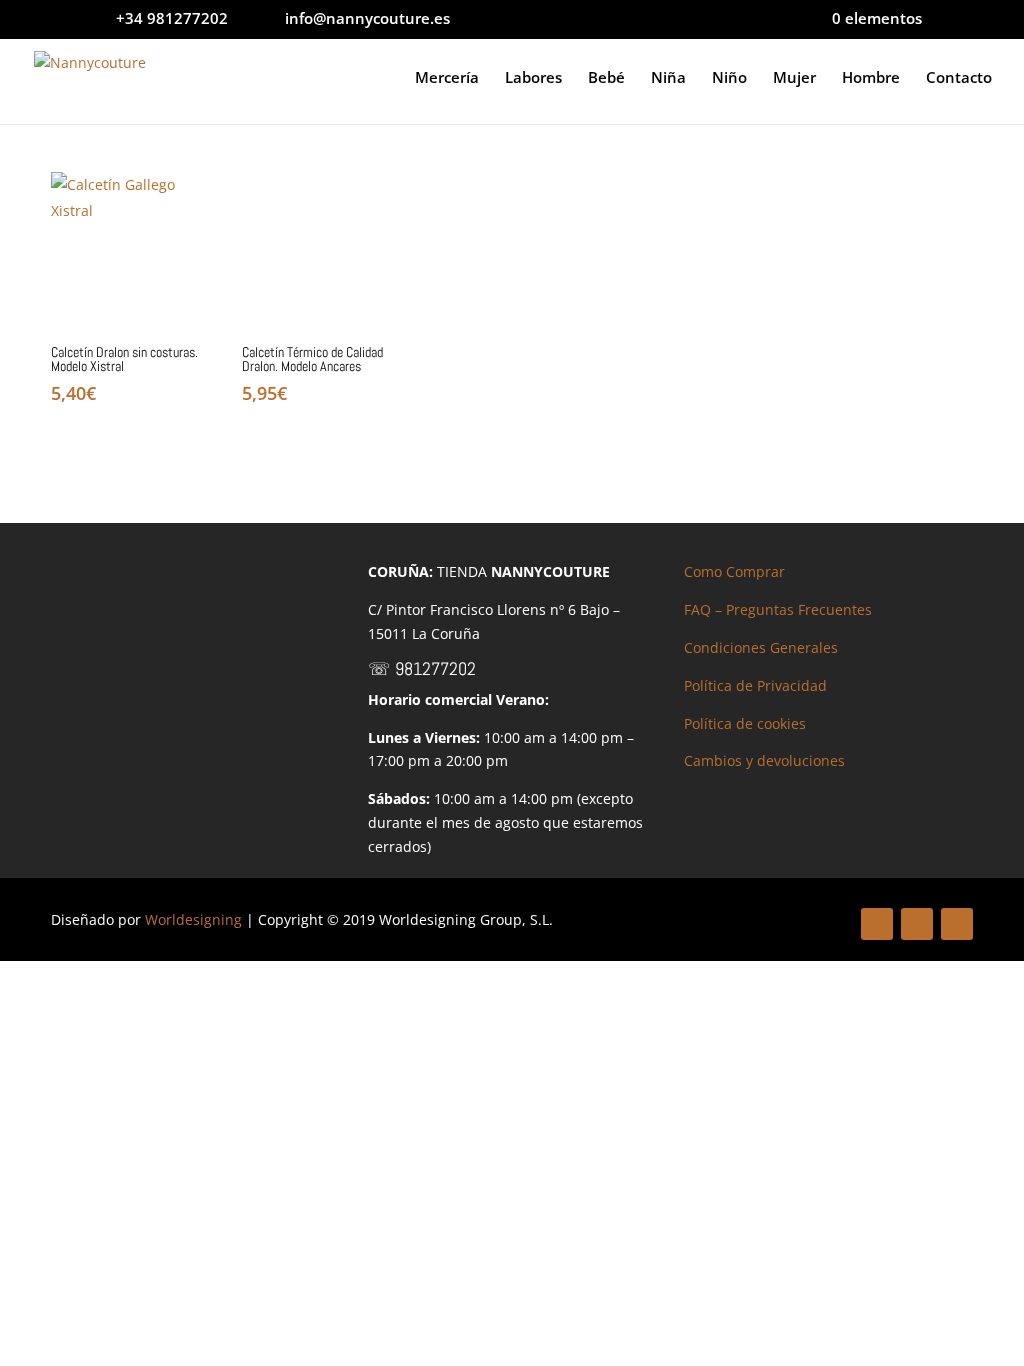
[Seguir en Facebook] (877, 924)
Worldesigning (193, 919)
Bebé (606, 78)
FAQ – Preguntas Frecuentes (778, 609)
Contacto (959, 78)
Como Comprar (734, 571)
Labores (533, 78)
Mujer (794, 78)
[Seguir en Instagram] (957, 924)
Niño (729, 78)
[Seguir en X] (917, 924)
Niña (668, 78)
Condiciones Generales (761, 647)
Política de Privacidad (755, 685)
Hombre (871, 78)
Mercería (447, 78)
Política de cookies (745, 723)
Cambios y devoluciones (764, 760)
